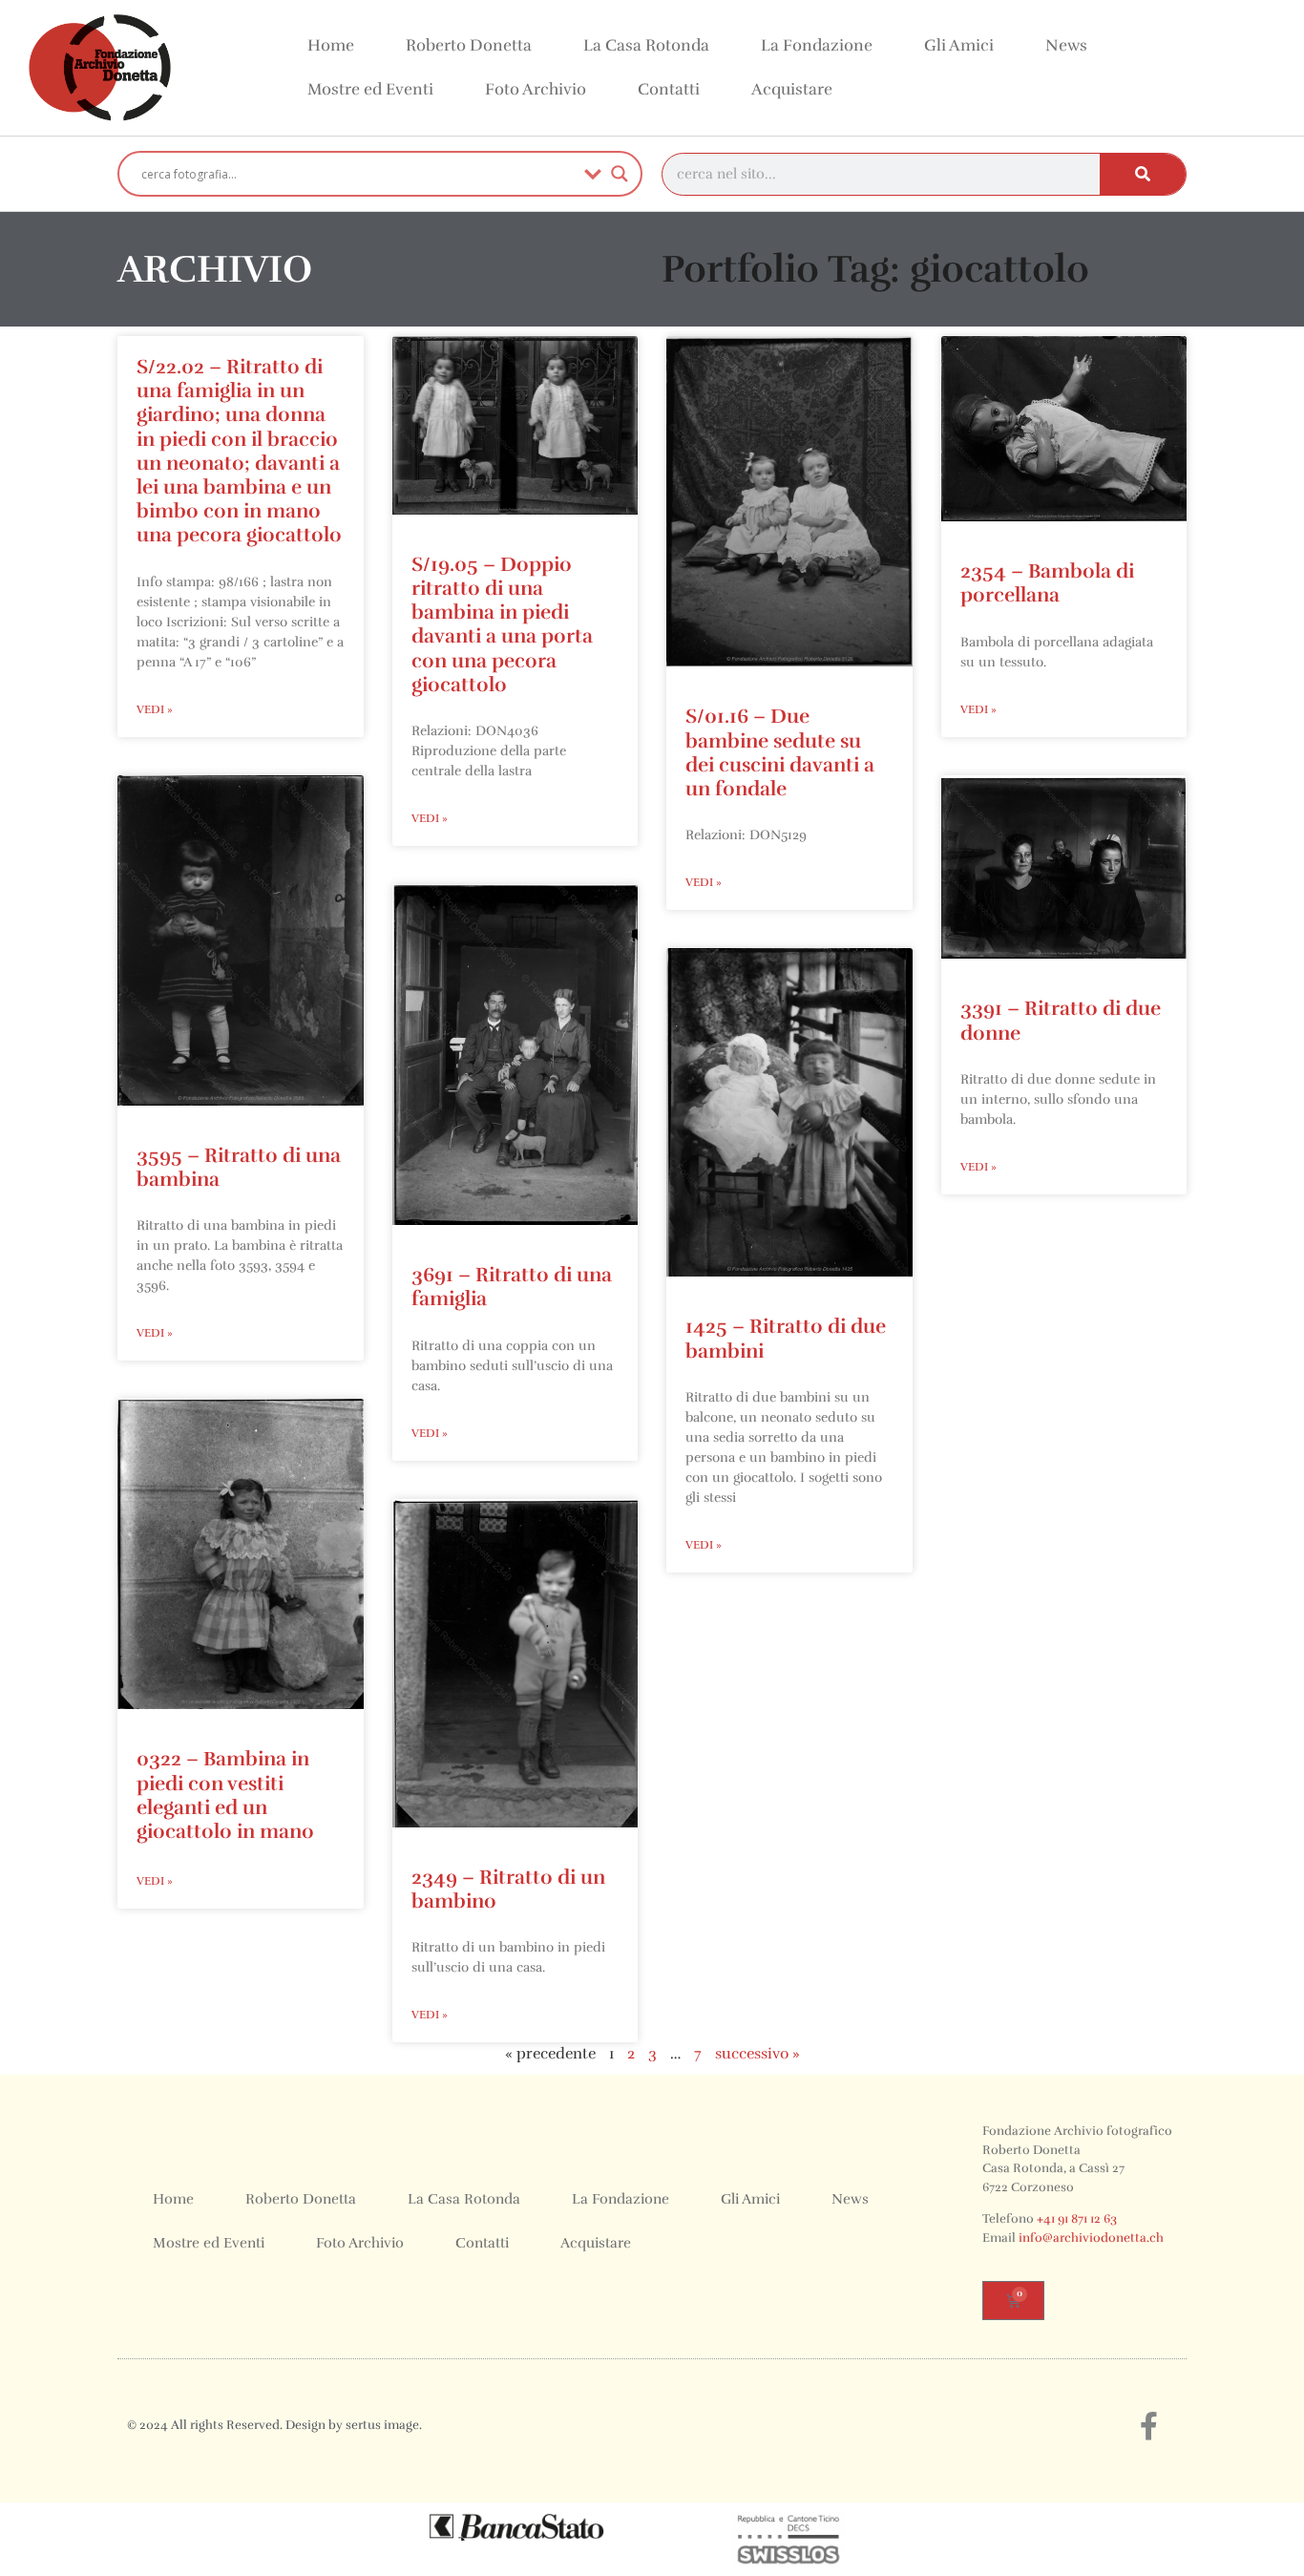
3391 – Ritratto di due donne (1061, 1020)
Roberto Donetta (469, 45)
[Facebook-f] (1148, 2426)
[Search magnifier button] (620, 174)
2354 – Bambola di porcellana (1047, 583)
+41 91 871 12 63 (1077, 2219)
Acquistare (792, 89)
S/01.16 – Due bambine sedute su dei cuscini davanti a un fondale (780, 752)
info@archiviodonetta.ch (1091, 2238)
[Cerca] (1143, 174)
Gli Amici (959, 45)
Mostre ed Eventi (370, 89)
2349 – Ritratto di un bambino (508, 1889)
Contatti (669, 89)
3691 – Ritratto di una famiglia (512, 1287)
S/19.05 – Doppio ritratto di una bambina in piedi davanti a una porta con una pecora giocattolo (502, 624)
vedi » (155, 709)
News (1066, 45)
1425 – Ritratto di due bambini (786, 1338)
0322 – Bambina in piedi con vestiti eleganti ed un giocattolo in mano (225, 1795)
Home (331, 45)
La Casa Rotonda (646, 45)
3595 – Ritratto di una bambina (239, 1167)
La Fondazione (817, 45)
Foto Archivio (536, 89)
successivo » (757, 2054)
